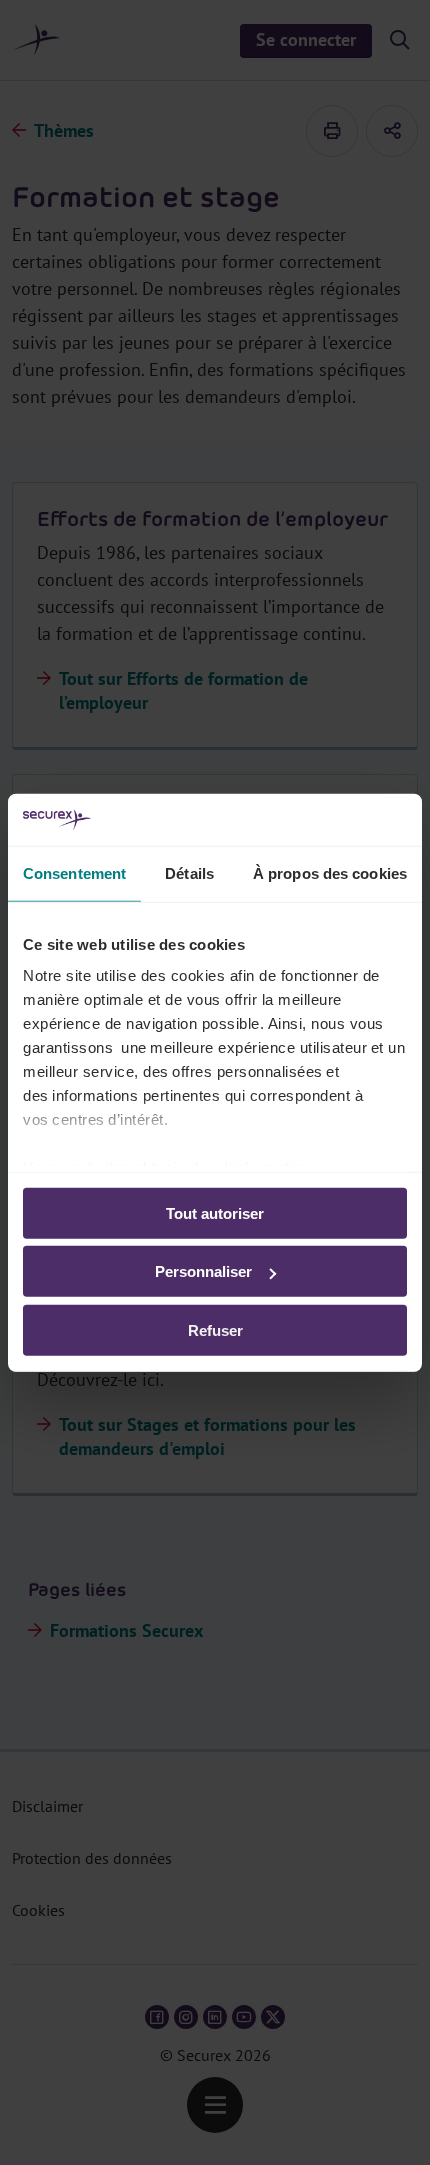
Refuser (215, 1330)
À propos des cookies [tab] (330, 873)
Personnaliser (203, 1271)
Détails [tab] (189, 873)
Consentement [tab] (74, 873)
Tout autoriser (215, 1213)
